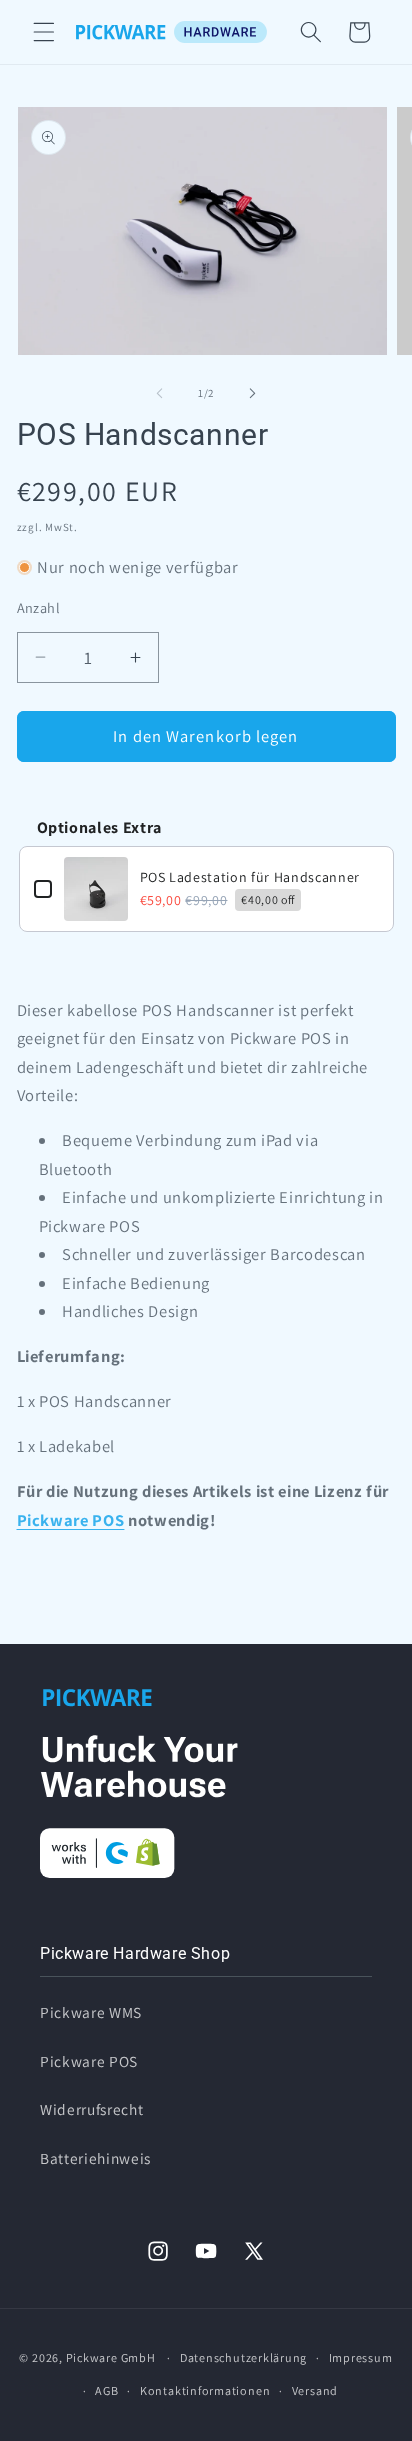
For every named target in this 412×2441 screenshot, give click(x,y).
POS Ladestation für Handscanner (250, 877)
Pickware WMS (91, 2012)
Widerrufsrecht (91, 2109)
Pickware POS (71, 1520)
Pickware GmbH (111, 2357)
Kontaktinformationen (205, 2390)
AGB (106, 2390)
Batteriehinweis (95, 2158)
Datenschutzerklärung (243, 2357)
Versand (315, 2390)
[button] (44, 32)
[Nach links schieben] (160, 393)
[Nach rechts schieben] (252, 393)
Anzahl (39, 607)
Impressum (361, 2357)
